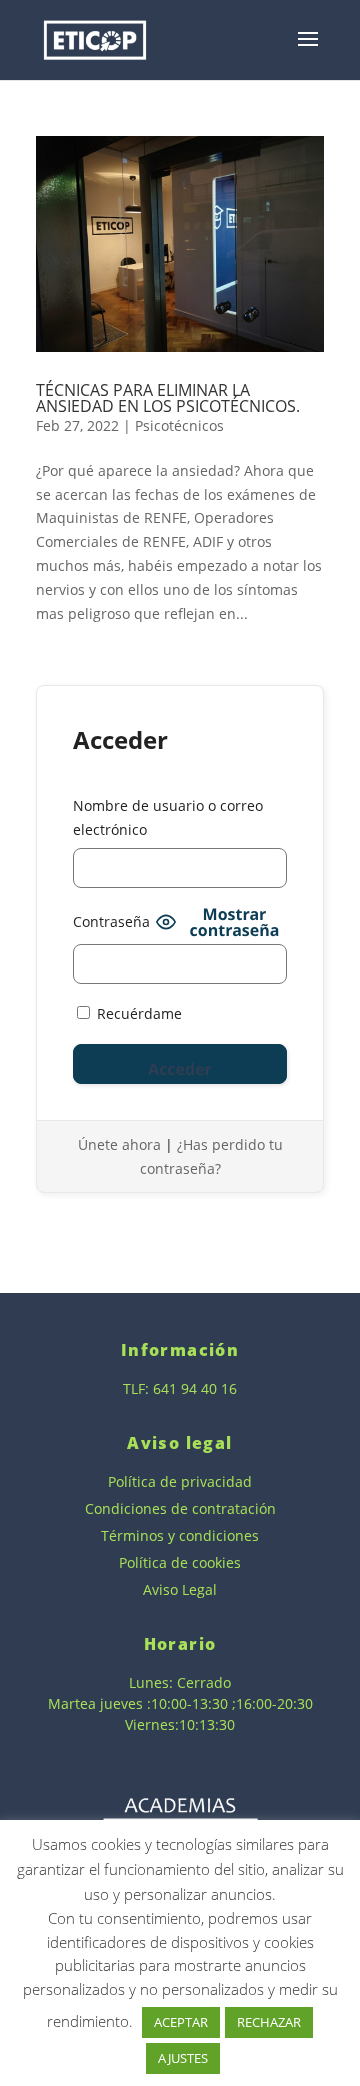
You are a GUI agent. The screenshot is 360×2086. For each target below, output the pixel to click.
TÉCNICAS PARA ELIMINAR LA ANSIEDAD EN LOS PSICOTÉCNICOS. (168, 398)
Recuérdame (137, 1013)
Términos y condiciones (180, 1535)
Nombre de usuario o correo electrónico (168, 817)
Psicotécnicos (179, 425)
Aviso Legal (180, 1589)
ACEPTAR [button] (181, 2022)
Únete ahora (119, 1144)
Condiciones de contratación (180, 1508)
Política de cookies (180, 1562)
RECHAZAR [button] (269, 2022)
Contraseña (111, 921)
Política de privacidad (180, 1481)
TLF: (138, 1388)
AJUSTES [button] (183, 2058)
